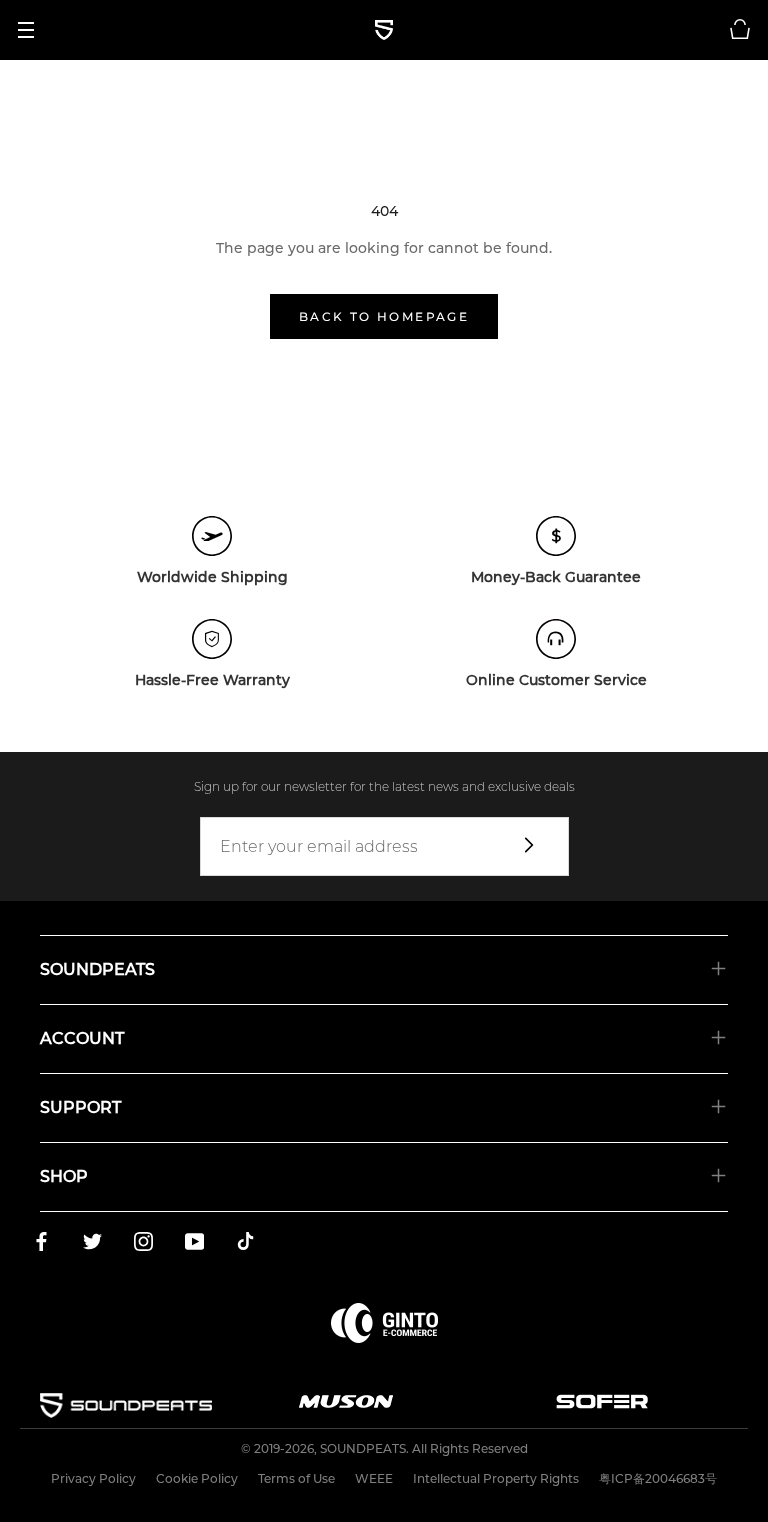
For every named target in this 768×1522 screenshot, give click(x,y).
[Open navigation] (33, 30)
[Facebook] (41, 1245)
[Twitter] (92, 1245)
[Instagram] (143, 1245)
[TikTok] (245, 1245)
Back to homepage (384, 316)
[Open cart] (740, 30)
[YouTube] (194, 1245)
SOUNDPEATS (363, 1448)
